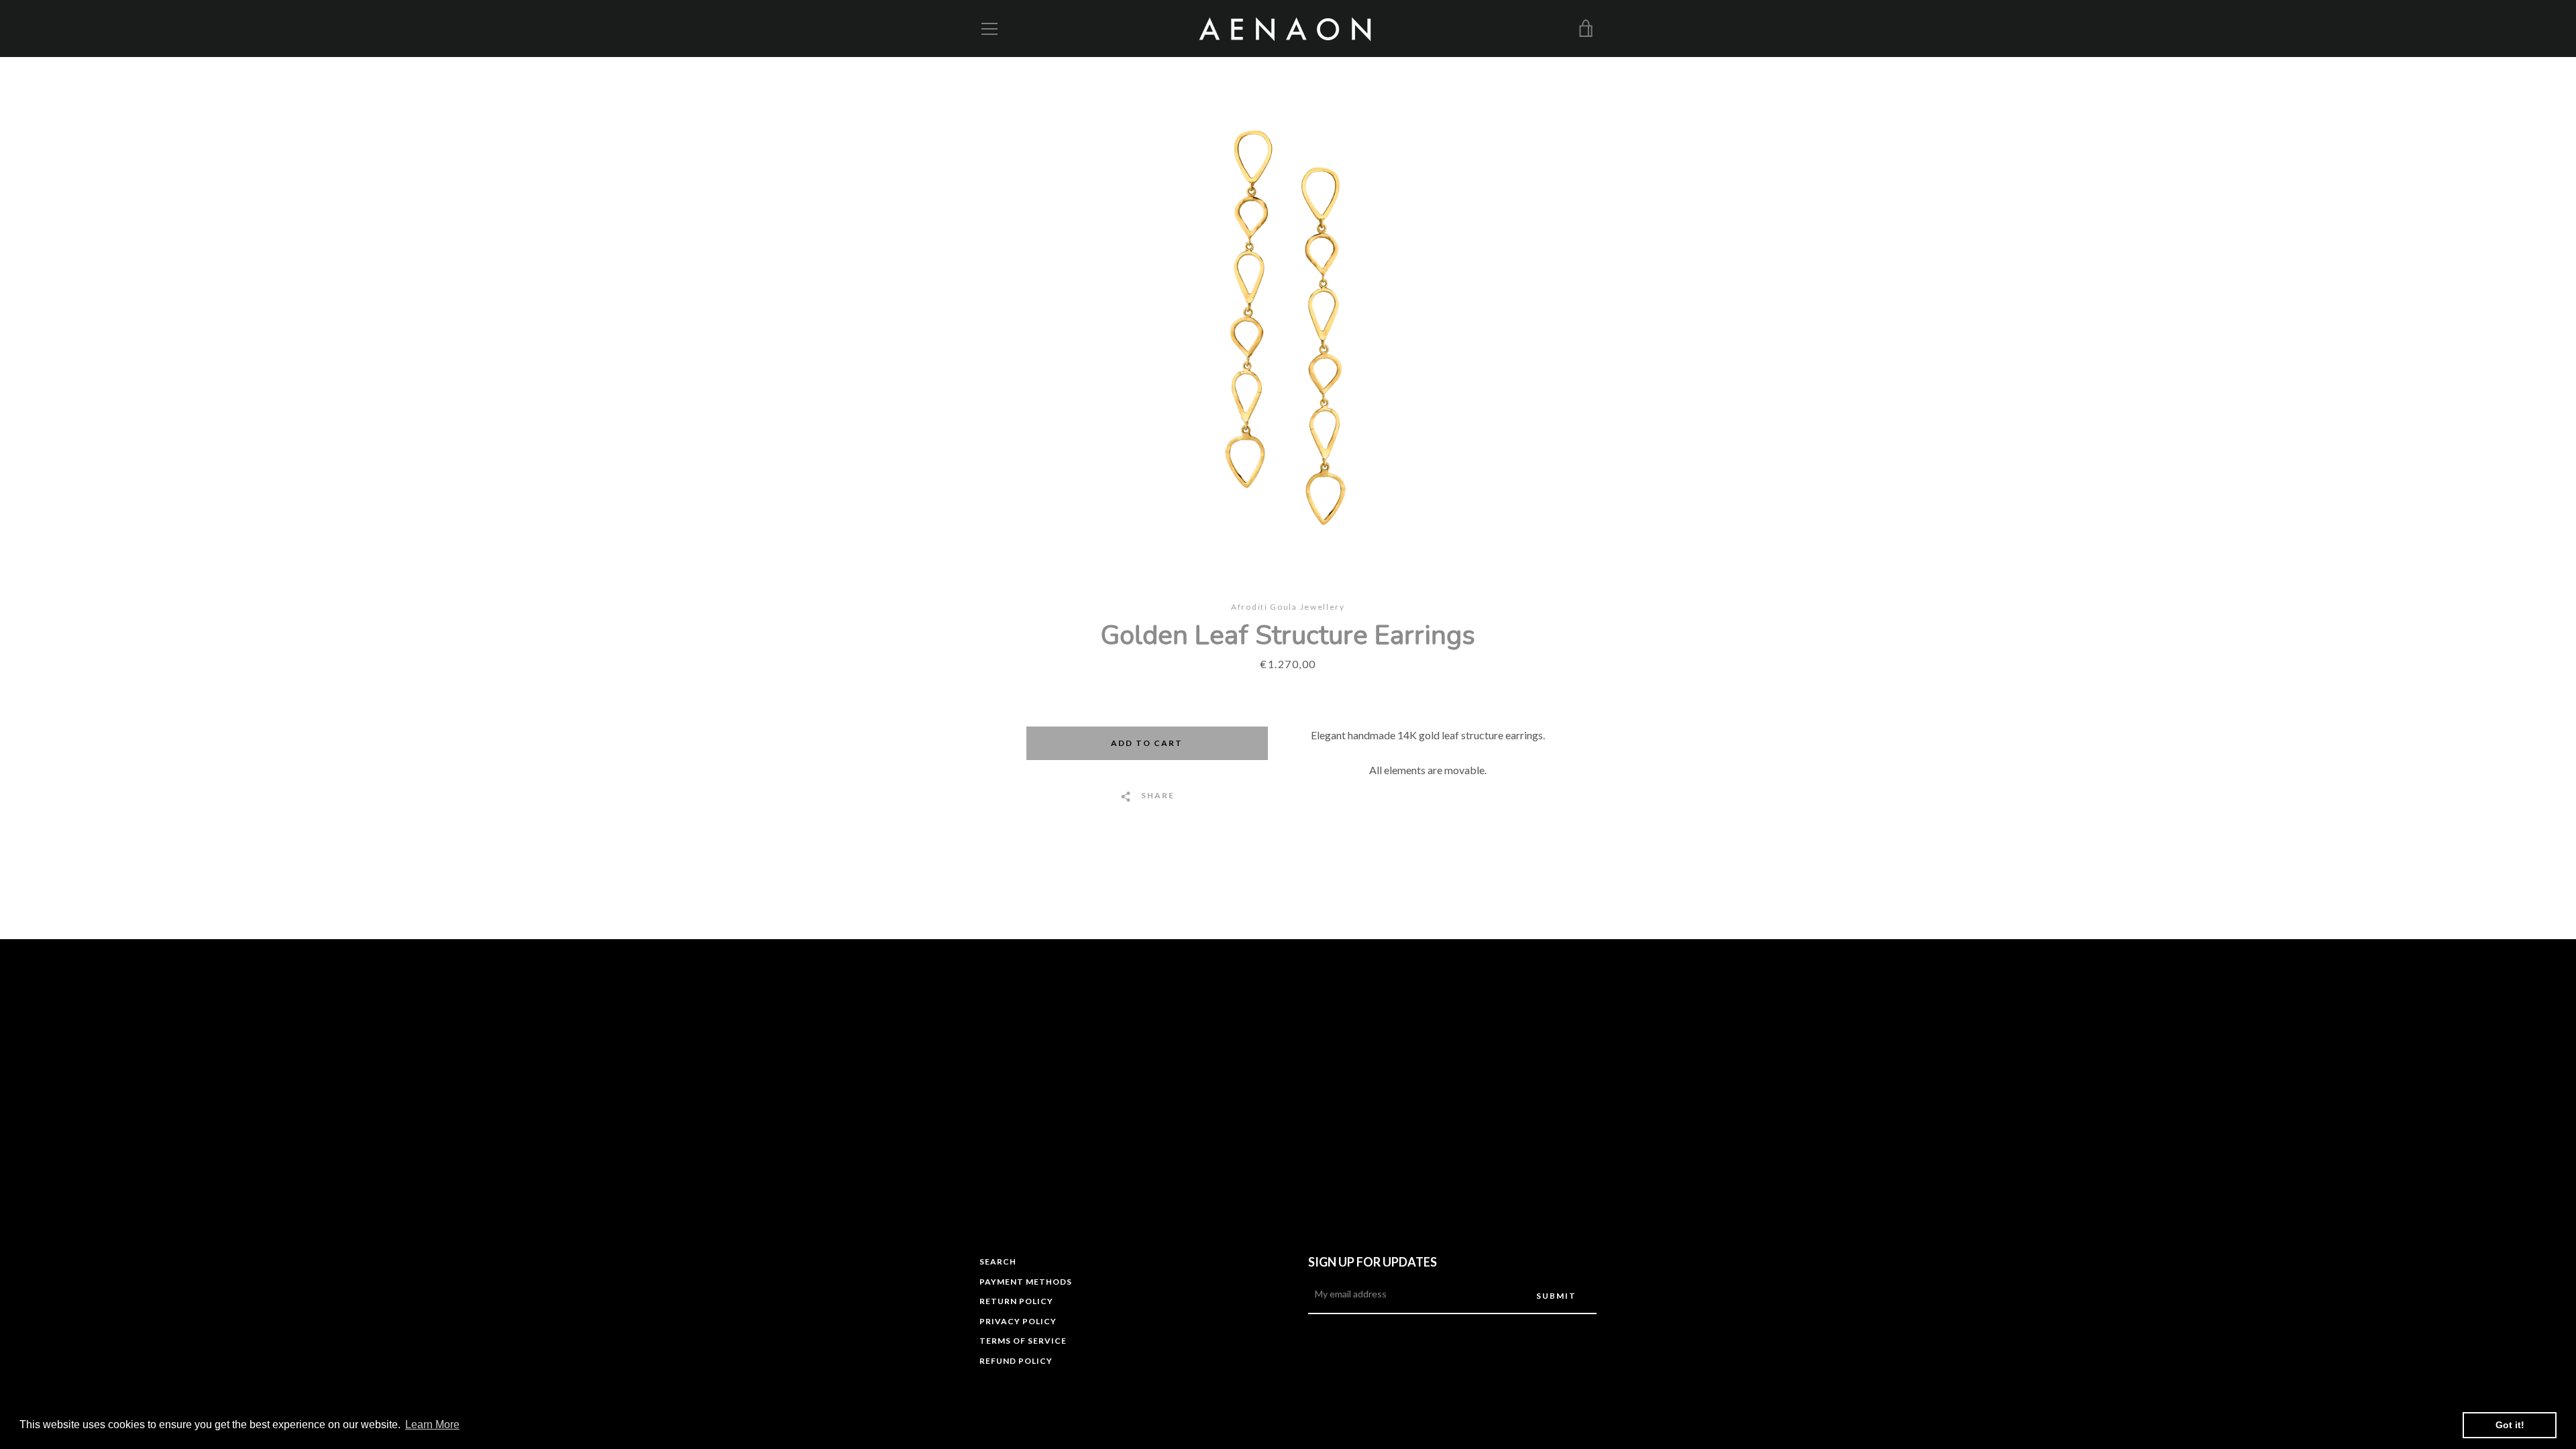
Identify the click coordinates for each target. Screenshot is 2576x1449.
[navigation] (989, 29)
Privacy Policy (1018, 1321)
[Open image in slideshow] (1288, 329)
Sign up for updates (1373, 1262)
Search (998, 1262)
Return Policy (1016, 1301)
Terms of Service (1023, 1341)
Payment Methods (1026, 1282)
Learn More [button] (432, 1425)
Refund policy (1016, 1361)
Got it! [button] (2510, 1425)
